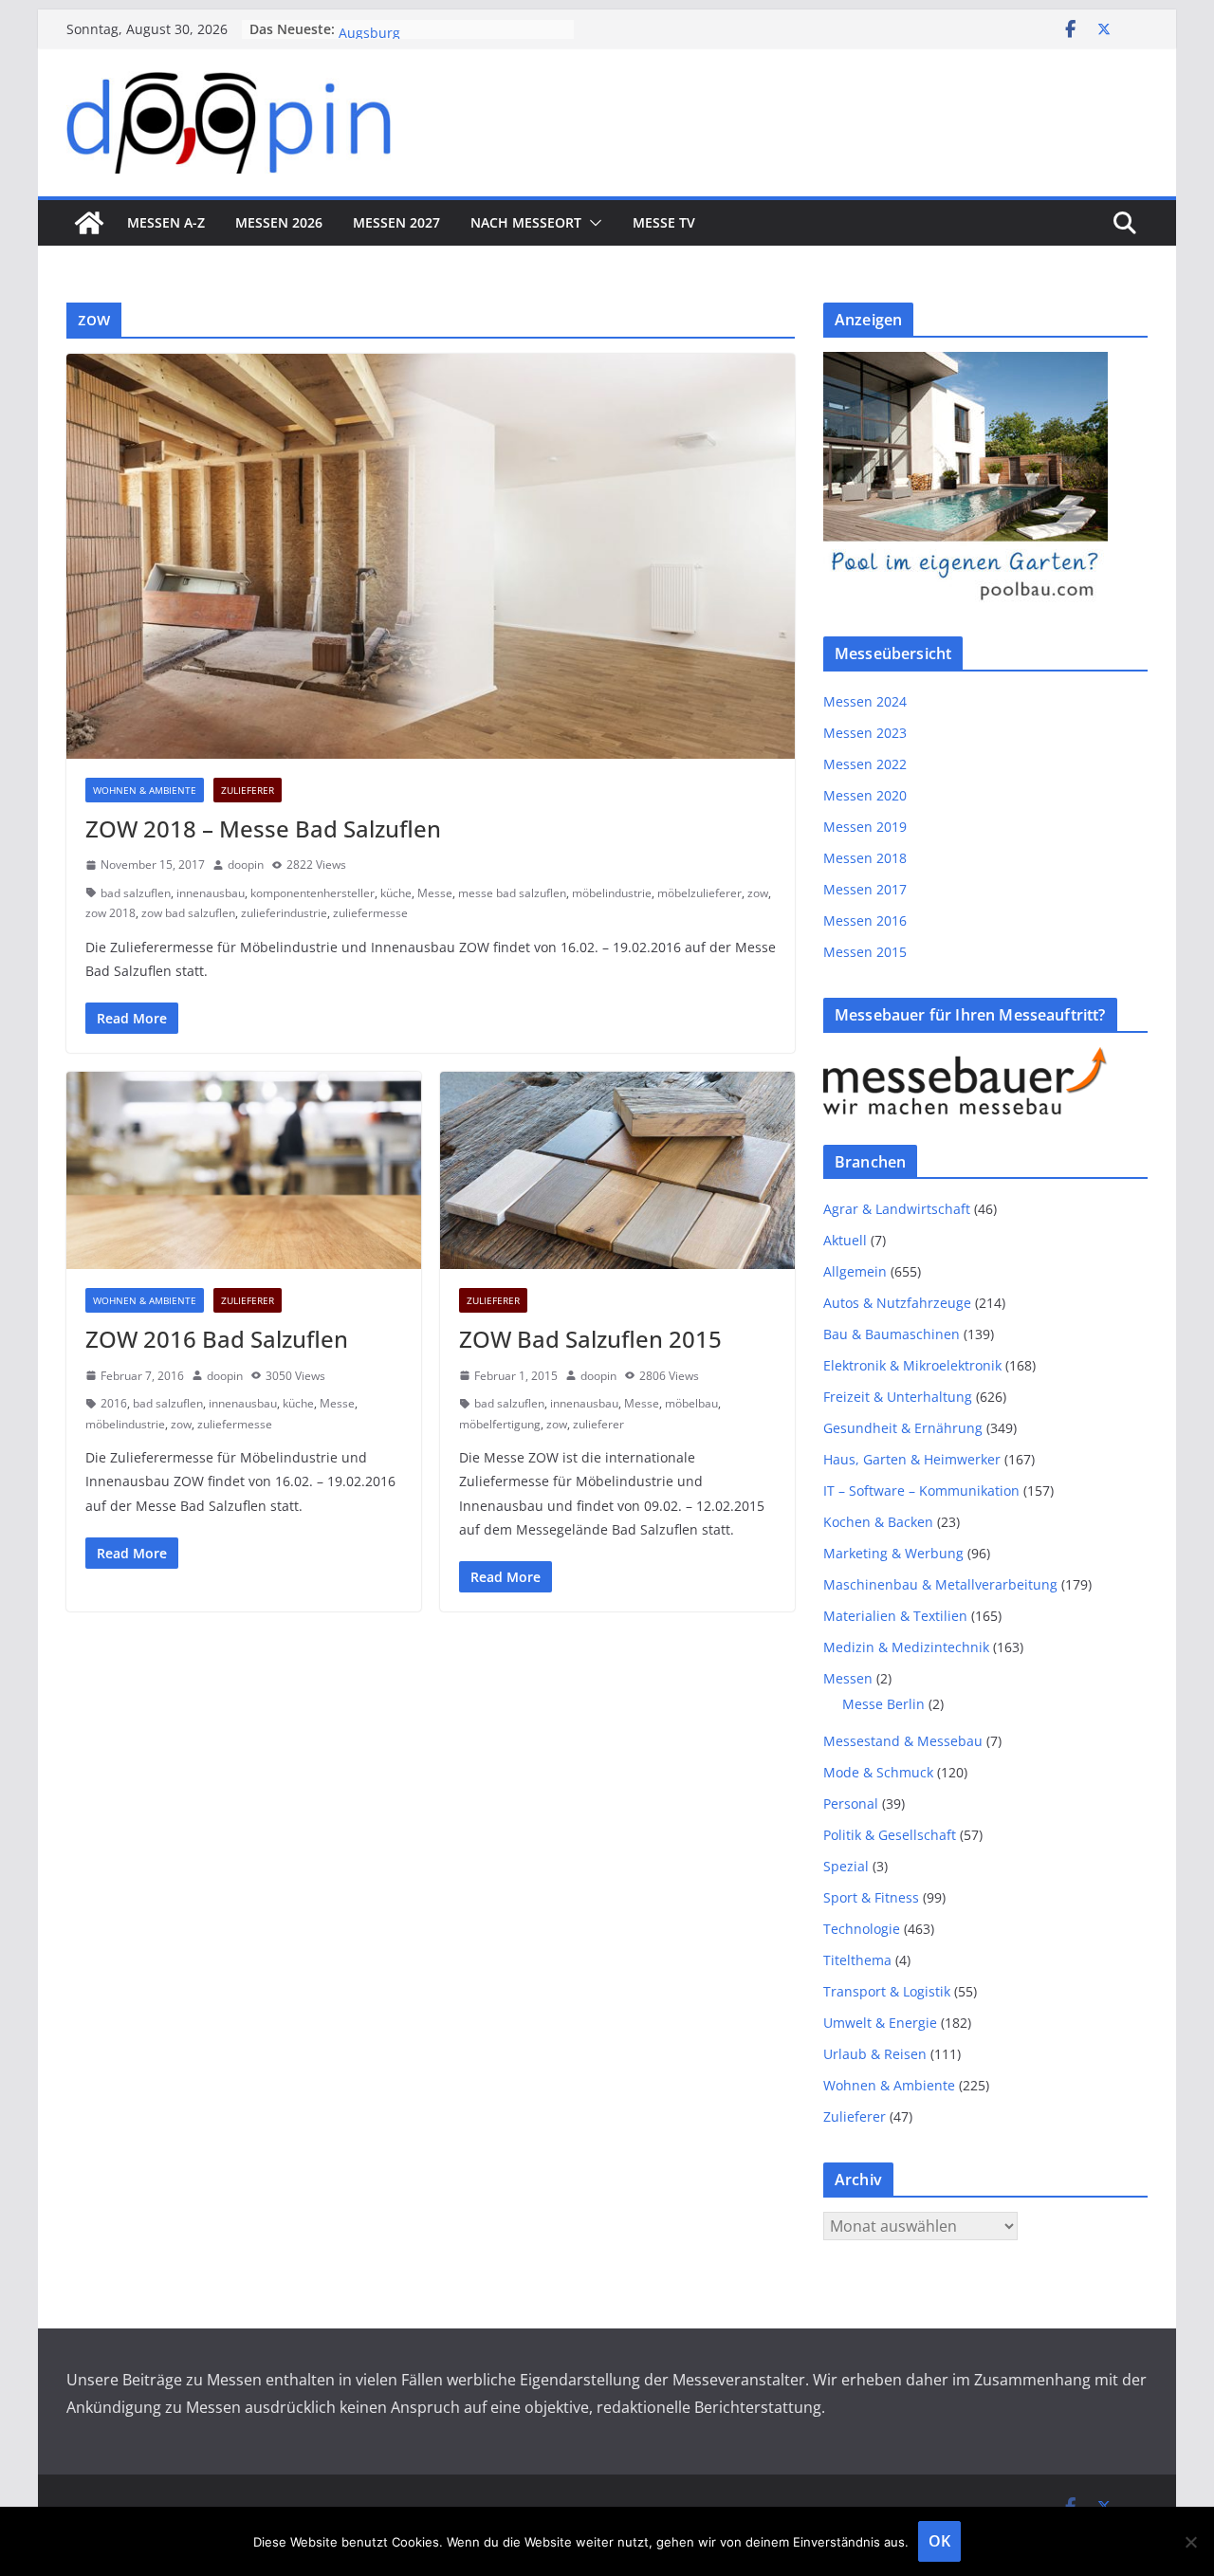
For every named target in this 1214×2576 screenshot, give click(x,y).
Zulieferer (248, 790)
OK (939, 2541)
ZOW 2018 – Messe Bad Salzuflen (263, 828)
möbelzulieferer (699, 893)
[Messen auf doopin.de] (89, 223)
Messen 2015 (865, 952)
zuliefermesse (370, 913)
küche (396, 893)
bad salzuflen (136, 893)
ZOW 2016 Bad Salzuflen (217, 1339)
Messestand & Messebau (903, 1741)
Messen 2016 (865, 920)
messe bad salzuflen (512, 893)
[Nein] (1190, 2542)
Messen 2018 (865, 858)
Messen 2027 (396, 222)
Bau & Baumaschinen (892, 1334)
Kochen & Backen (878, 1522)
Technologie (862, 1929)
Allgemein (855, 1271)
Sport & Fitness (871, 1897)
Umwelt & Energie (880, 2023)
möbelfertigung (500, 1424)
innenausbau (211, 893)
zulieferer (598, 1424)
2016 (114, 1403)
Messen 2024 (865, 701)
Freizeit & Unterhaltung (898, 1397)
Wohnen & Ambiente (145, 790)
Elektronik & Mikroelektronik (912, 1365)
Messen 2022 (865, 764)
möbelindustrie (612, 893)
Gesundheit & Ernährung (903, 1428)
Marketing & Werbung (893, 1553)
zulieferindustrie (284, 913)
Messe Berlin (883, 1704)
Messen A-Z (166, 222)
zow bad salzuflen (188, 913)
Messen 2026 (279, 222)
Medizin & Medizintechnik (906, 1647)
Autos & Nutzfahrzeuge (897, 1303)
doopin (246, 865)
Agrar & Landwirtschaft (897, 1209)
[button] (592, 223)
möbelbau (691, 1403)
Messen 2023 (865, 733)
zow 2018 (110, 913)
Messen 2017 (865, 889)
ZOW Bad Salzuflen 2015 (590, 1339)
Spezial (846, 1866)
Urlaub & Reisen (875, 2054)
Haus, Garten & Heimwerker (912, 1459)
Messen (848, 1678)
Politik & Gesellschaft (890, 1835)
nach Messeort (526, 222)
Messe (435, 893)
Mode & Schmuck (878, 1772)
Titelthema (857, 1960)
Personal (851, 1803)
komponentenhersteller (313, 893)
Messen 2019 (865, 827)
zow (758, 893)
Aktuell (845, 1240)
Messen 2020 (865, 795)
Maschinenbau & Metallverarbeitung (940, 1584)
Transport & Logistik (887, 1991)
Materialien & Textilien (895, 1616)
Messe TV (664, 222)
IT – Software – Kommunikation (921, 1490)
